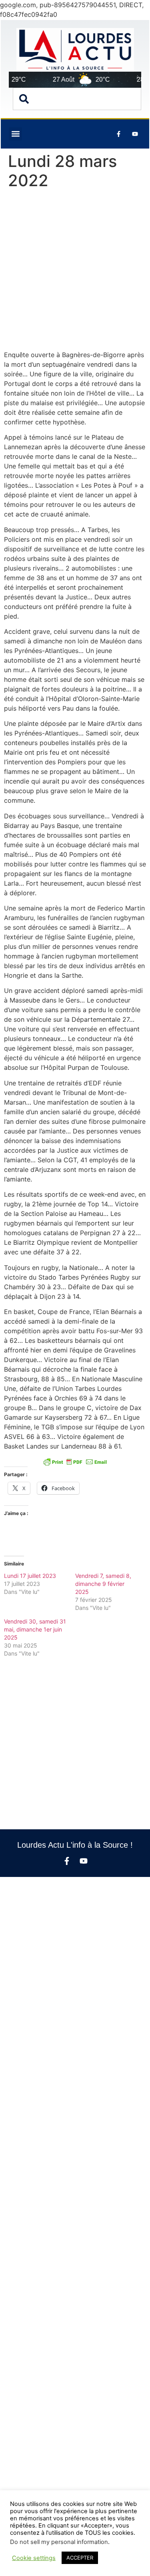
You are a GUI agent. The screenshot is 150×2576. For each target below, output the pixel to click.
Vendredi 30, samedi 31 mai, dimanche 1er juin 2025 (35, 1629)
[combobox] (77, 99)
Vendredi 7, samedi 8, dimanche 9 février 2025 (103, 1584)
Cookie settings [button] (34, 2558)
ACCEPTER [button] (80, 2558)
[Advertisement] (75, 272)
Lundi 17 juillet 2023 (30, 1576)
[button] (15, 134)
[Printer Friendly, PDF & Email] (75, 1461)
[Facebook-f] (67, 1861)
